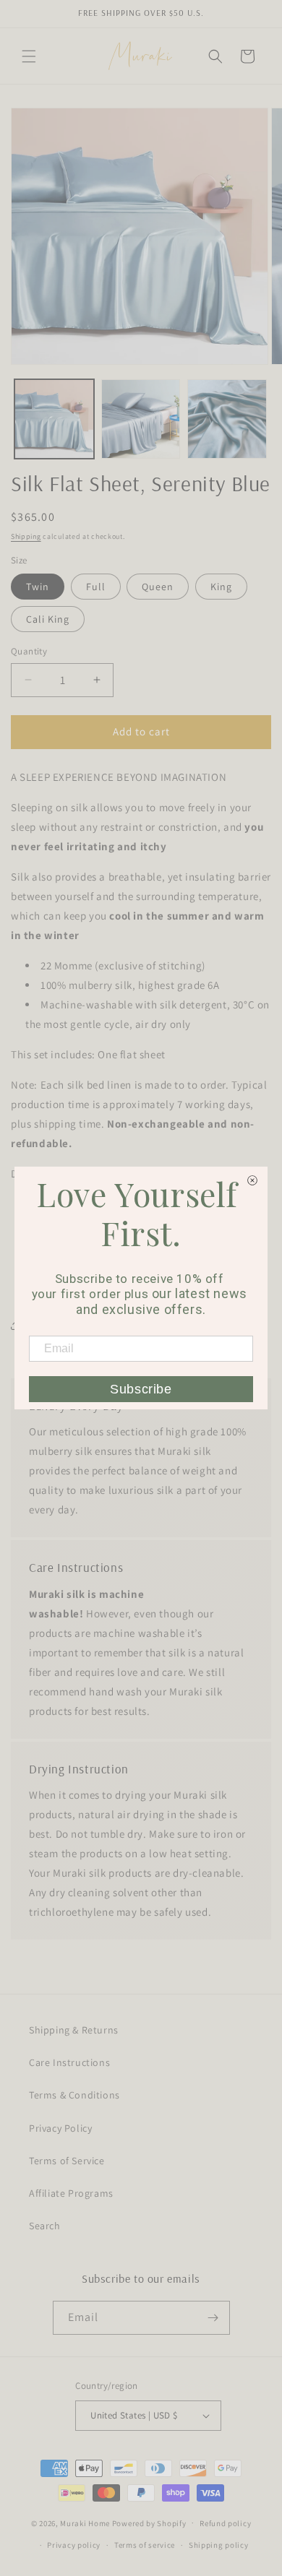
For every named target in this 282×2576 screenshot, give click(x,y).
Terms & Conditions (74, 2095)
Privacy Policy (60, 2128)
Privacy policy (74, 2545)
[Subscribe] (213, 2318)
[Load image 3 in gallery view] (227, 419)
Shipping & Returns (74, 2030)
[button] (29, 56)
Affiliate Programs (71, 2193)
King (221, 587)
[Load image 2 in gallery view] (141, 419)
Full (96, 587)
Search (45, 2226)
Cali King (48, 619)
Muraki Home (86, 2523)
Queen (158, 587)
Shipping (26, 536)
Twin (38, 587)
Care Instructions (69, 2062)
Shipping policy (219, 2545)
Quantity (29, 651)
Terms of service (145, 2545)
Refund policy (225, 2523)
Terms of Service (67, 2161)
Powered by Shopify (149, 2523)
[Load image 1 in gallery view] (54, 419)
